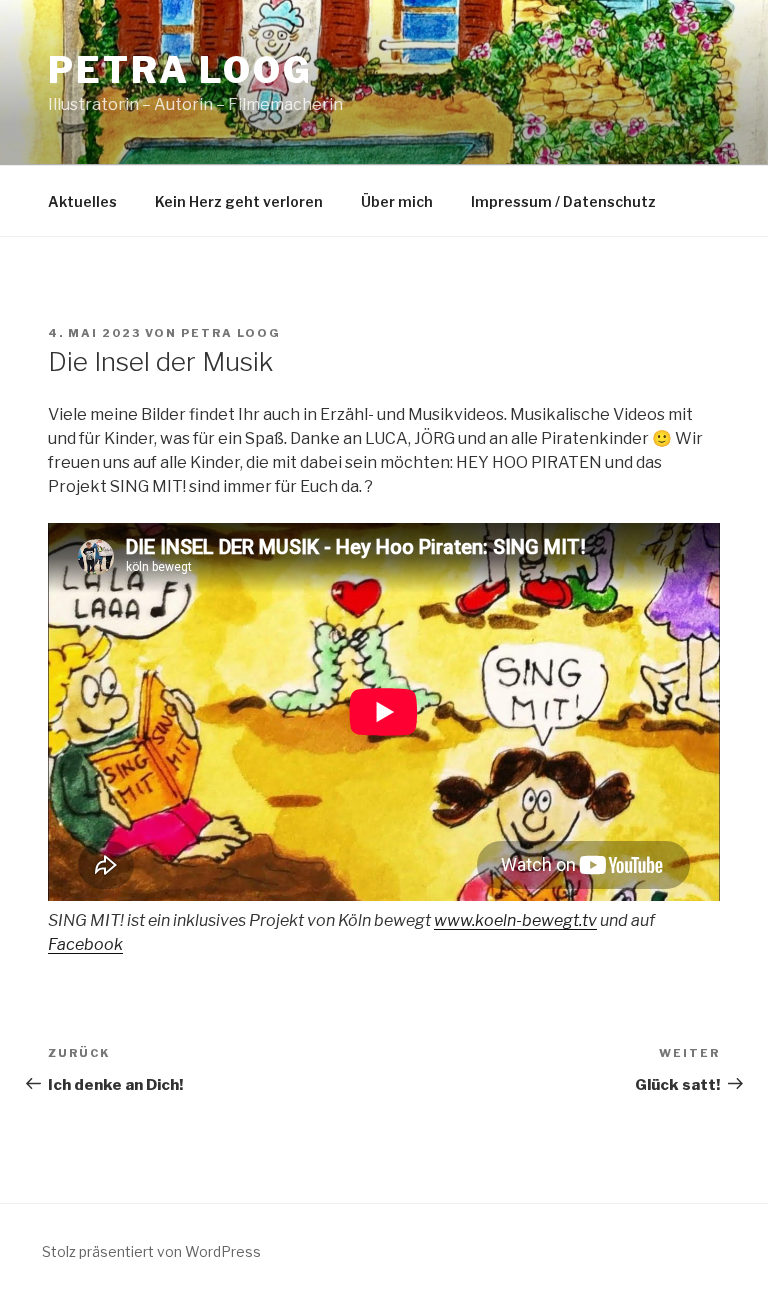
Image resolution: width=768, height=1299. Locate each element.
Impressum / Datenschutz (563, 201)
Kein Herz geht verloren (239, 201)
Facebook (85, 944)
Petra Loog (180, 70)
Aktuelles (82, 201)
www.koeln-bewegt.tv (515, 920)
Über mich (397, 201)
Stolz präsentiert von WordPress (151, 1251)
